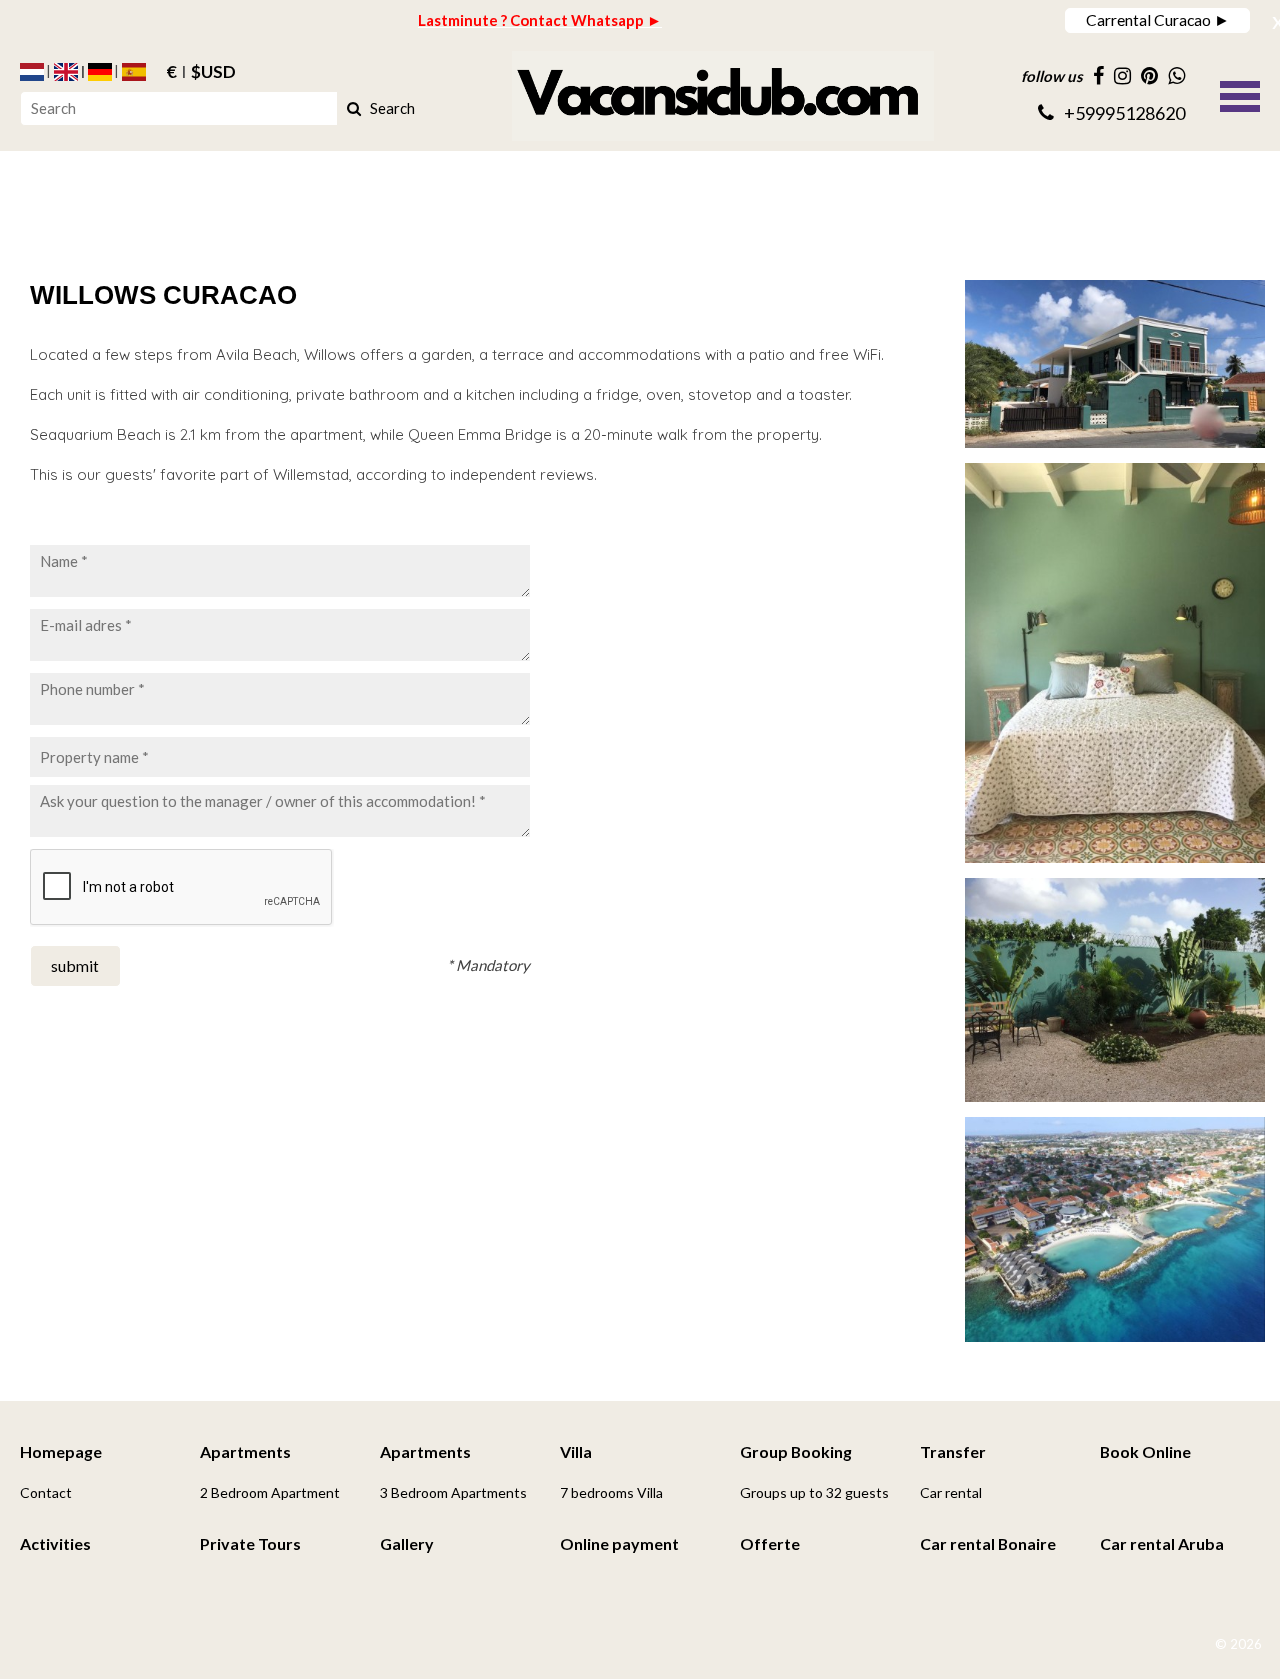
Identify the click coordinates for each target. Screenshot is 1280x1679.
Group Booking (796, 1451)
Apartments (245, 1451)
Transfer (953, 1451)
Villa (576, 1451)
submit (75, 965)
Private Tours (250, 1543)
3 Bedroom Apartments (453, 1492)
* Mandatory (488, 965)
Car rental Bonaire (988, 1543)
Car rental (951, 1492)
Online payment (619, 1543)
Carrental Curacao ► (1158, 19)
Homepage (61, 1451)
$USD (213, 72)
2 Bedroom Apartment (270, 1492)
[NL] (32, 72)
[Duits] (100, 72)
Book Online (1145, 1451)
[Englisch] (66, 72)
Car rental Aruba (1162, 1543)
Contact (46, 1492)
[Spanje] (134, 72)
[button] (1240, 94)
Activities (55, 1543)
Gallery (407, 1543)
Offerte (770, 1543)
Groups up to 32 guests (814, 1492)
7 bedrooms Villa (611, 1492)
